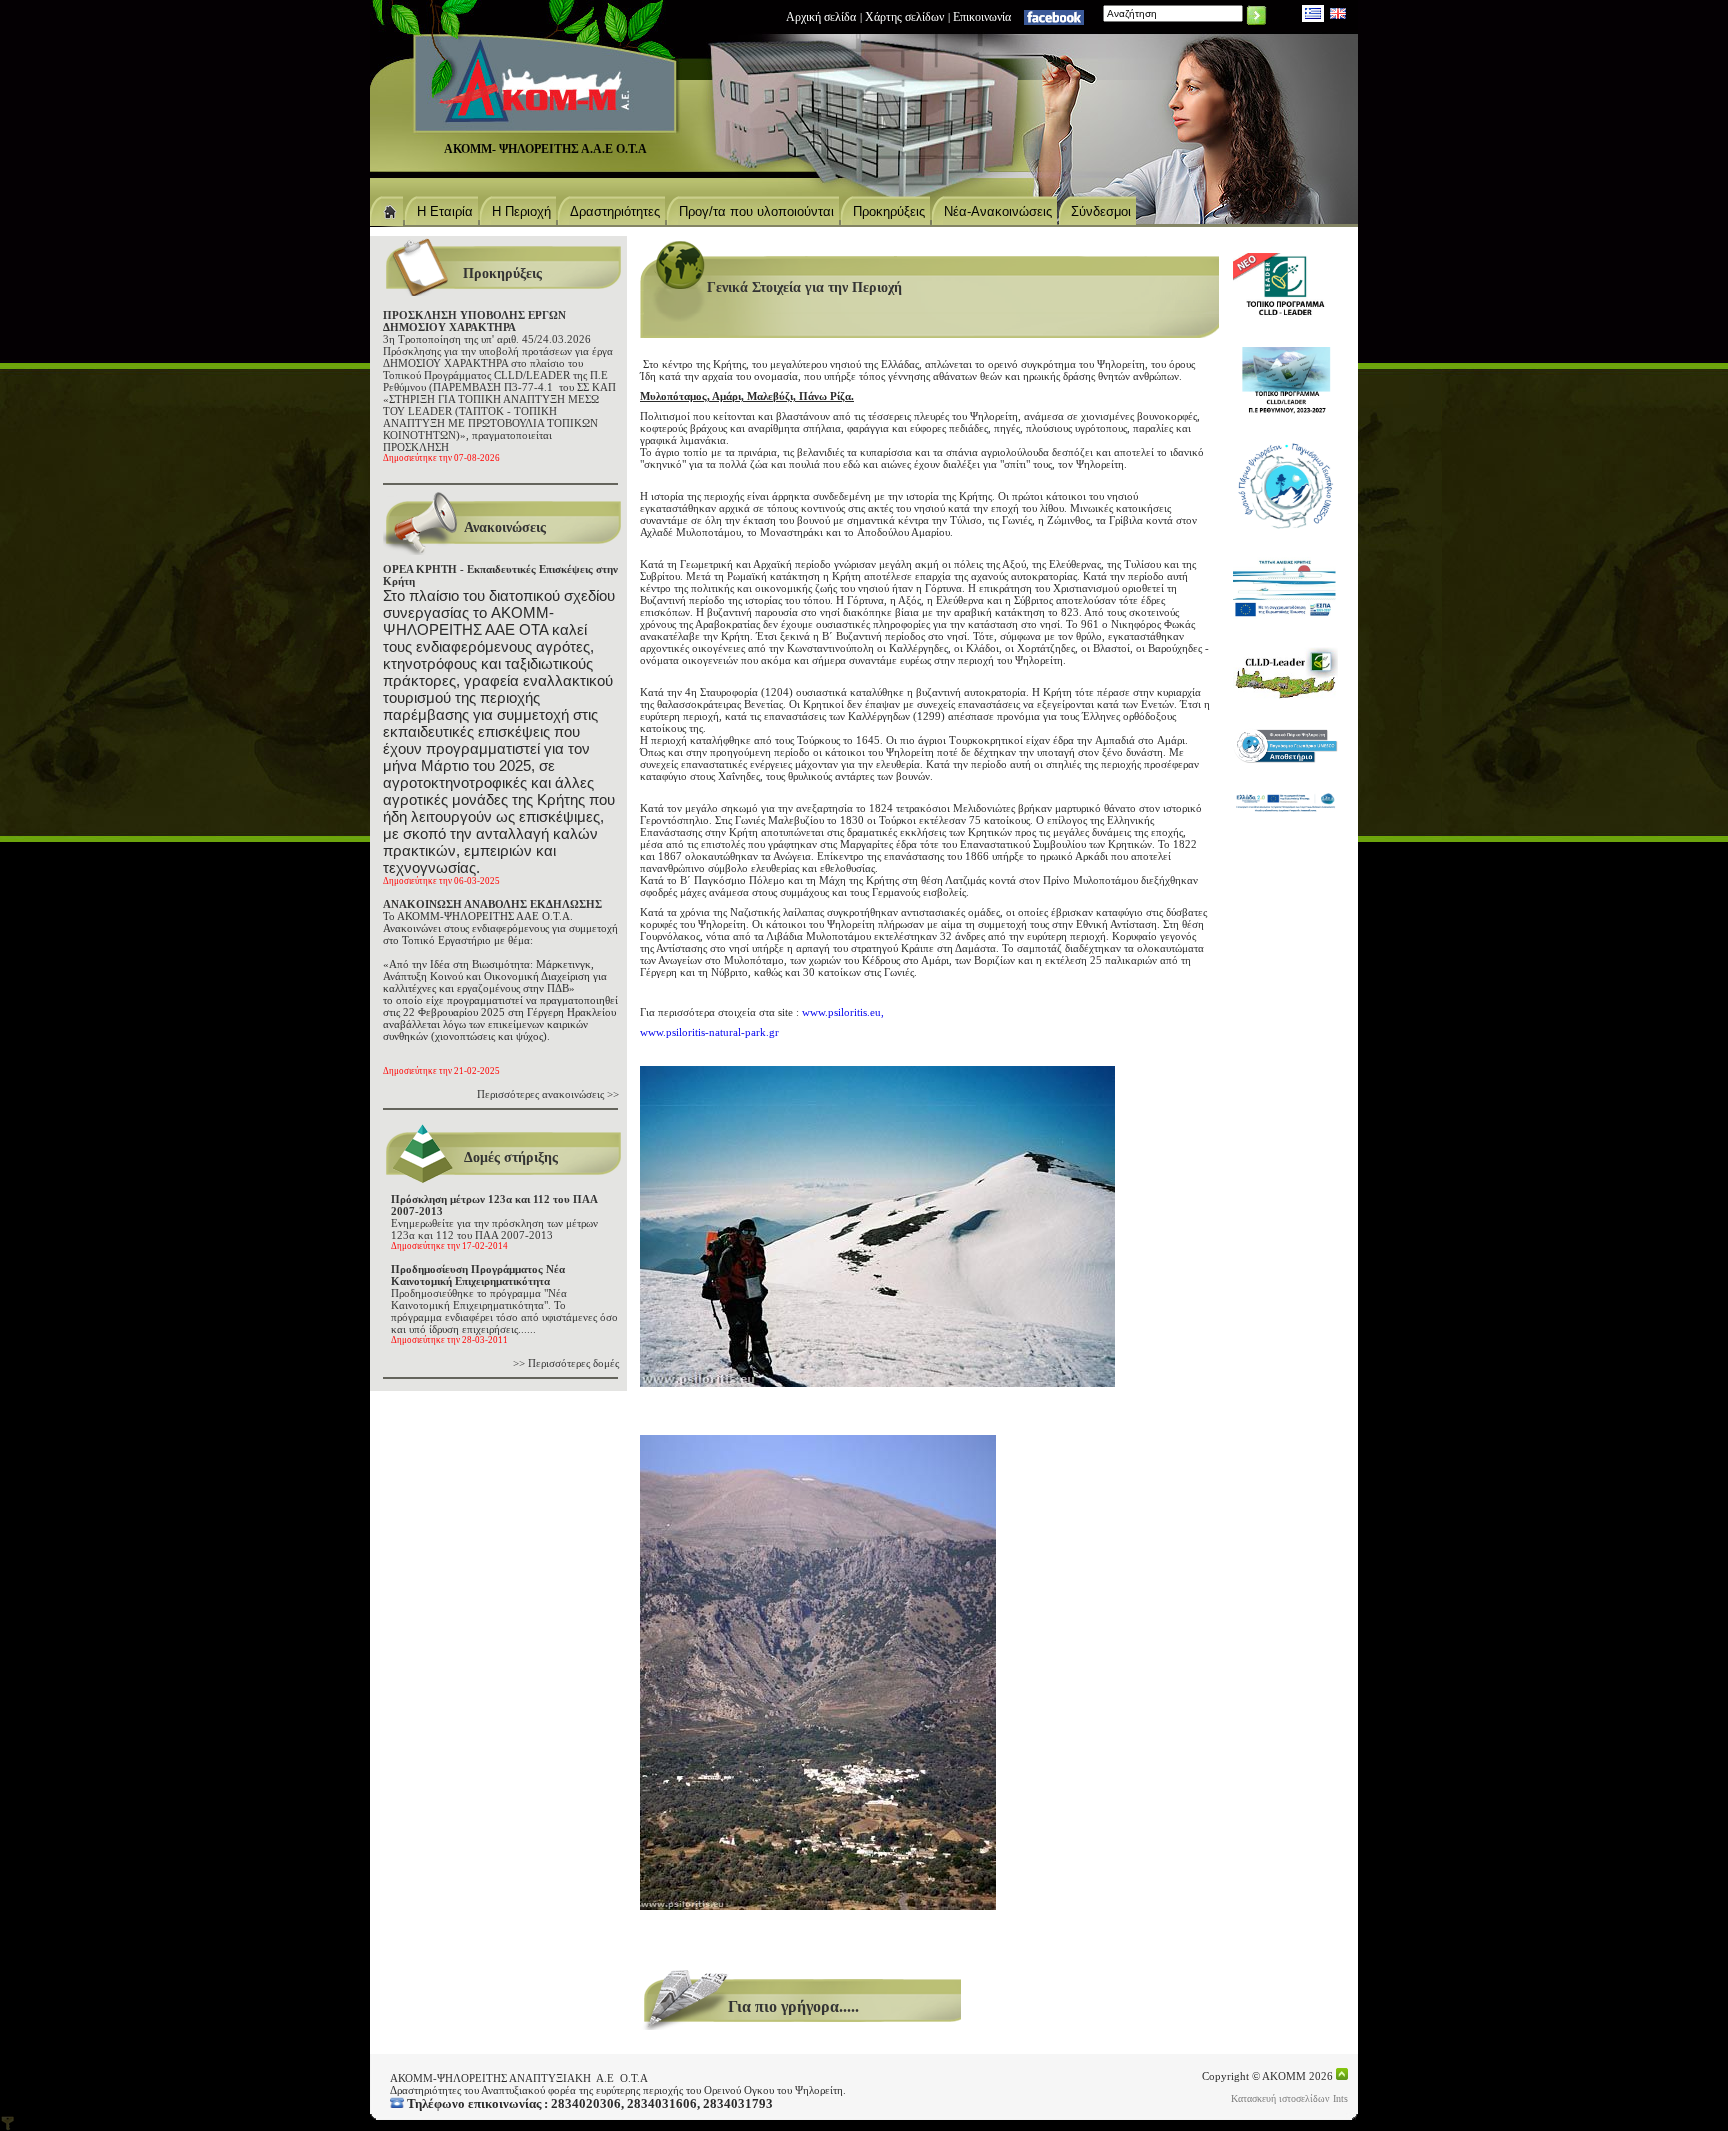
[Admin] (8, 2123)
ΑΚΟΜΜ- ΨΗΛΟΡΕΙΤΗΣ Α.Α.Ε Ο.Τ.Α (545, 149)
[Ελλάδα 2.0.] (1285, 802)
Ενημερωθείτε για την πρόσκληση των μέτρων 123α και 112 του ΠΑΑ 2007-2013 (494, 1222)
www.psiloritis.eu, (843, 1012)
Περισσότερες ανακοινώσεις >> (548, 1094)
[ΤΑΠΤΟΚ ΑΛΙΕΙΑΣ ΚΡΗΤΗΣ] (1285, 588)
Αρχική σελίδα (821, 17)
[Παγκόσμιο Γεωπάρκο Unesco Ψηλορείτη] (1285, 486)
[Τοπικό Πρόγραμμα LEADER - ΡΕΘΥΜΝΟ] (1285, 380)
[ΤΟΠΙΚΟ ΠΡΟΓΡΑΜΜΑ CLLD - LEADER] (1285, 286)
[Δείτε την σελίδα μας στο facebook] (1054, 17)
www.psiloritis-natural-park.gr (709, 1032)
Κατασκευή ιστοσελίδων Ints (1289, 2098)
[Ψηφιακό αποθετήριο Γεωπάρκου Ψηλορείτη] (1285, 745)
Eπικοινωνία (982, 17)
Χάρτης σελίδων (904, 17)
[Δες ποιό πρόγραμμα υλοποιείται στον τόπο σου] (1285, 673)
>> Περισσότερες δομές (566, 1363)
